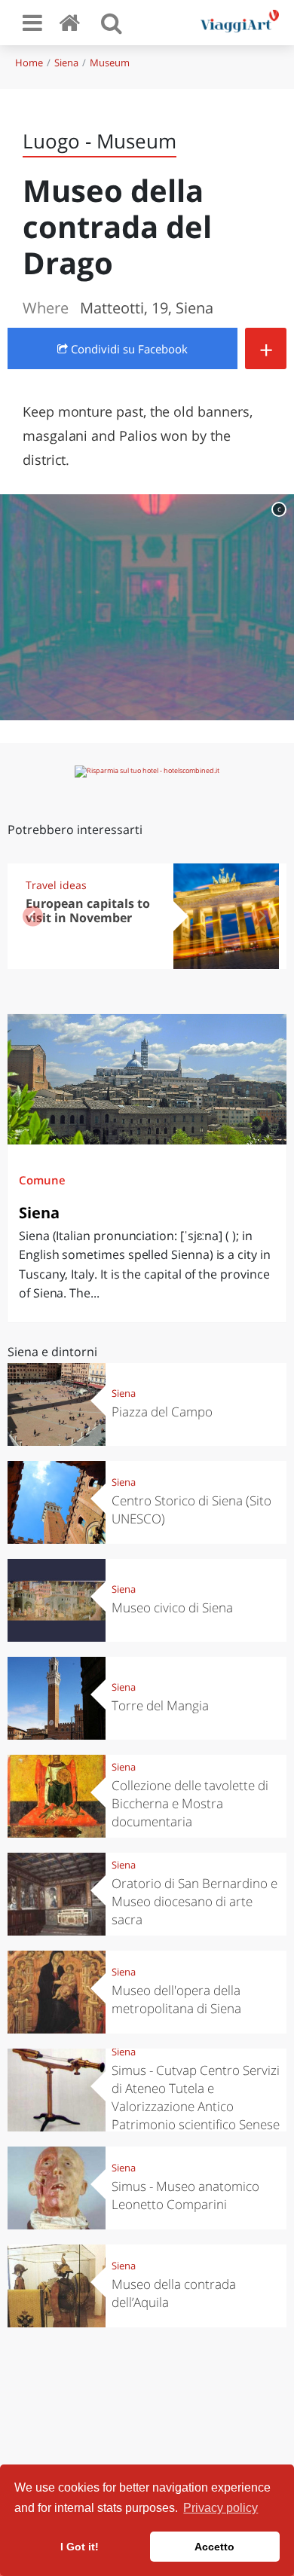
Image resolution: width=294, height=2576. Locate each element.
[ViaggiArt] (72, 22)
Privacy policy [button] (220, 2508)
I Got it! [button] (80, 2547)
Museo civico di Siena (172, 1607)
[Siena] (147, 1079)
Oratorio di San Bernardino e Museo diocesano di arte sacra (194, 1901)
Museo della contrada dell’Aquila (174, 2293)
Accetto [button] (214, 2547)
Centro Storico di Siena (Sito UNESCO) (191, 1510)
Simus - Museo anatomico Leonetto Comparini (185, 2195)
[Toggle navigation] (32, 23)
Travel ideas (56, 885)
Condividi (128, 349)
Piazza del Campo (162, 1412)
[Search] (112, 23)
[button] (261, 916)
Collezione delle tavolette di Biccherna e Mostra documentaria (190, 1803)
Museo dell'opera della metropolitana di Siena (176, 1999)
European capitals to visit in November (88, 911)
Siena (66, 63)
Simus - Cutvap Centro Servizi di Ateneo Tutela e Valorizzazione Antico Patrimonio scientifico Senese (196, 2097)
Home (29, 63)
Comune (42, 1180)
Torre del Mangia (160, 1705)
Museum (110, 63)
